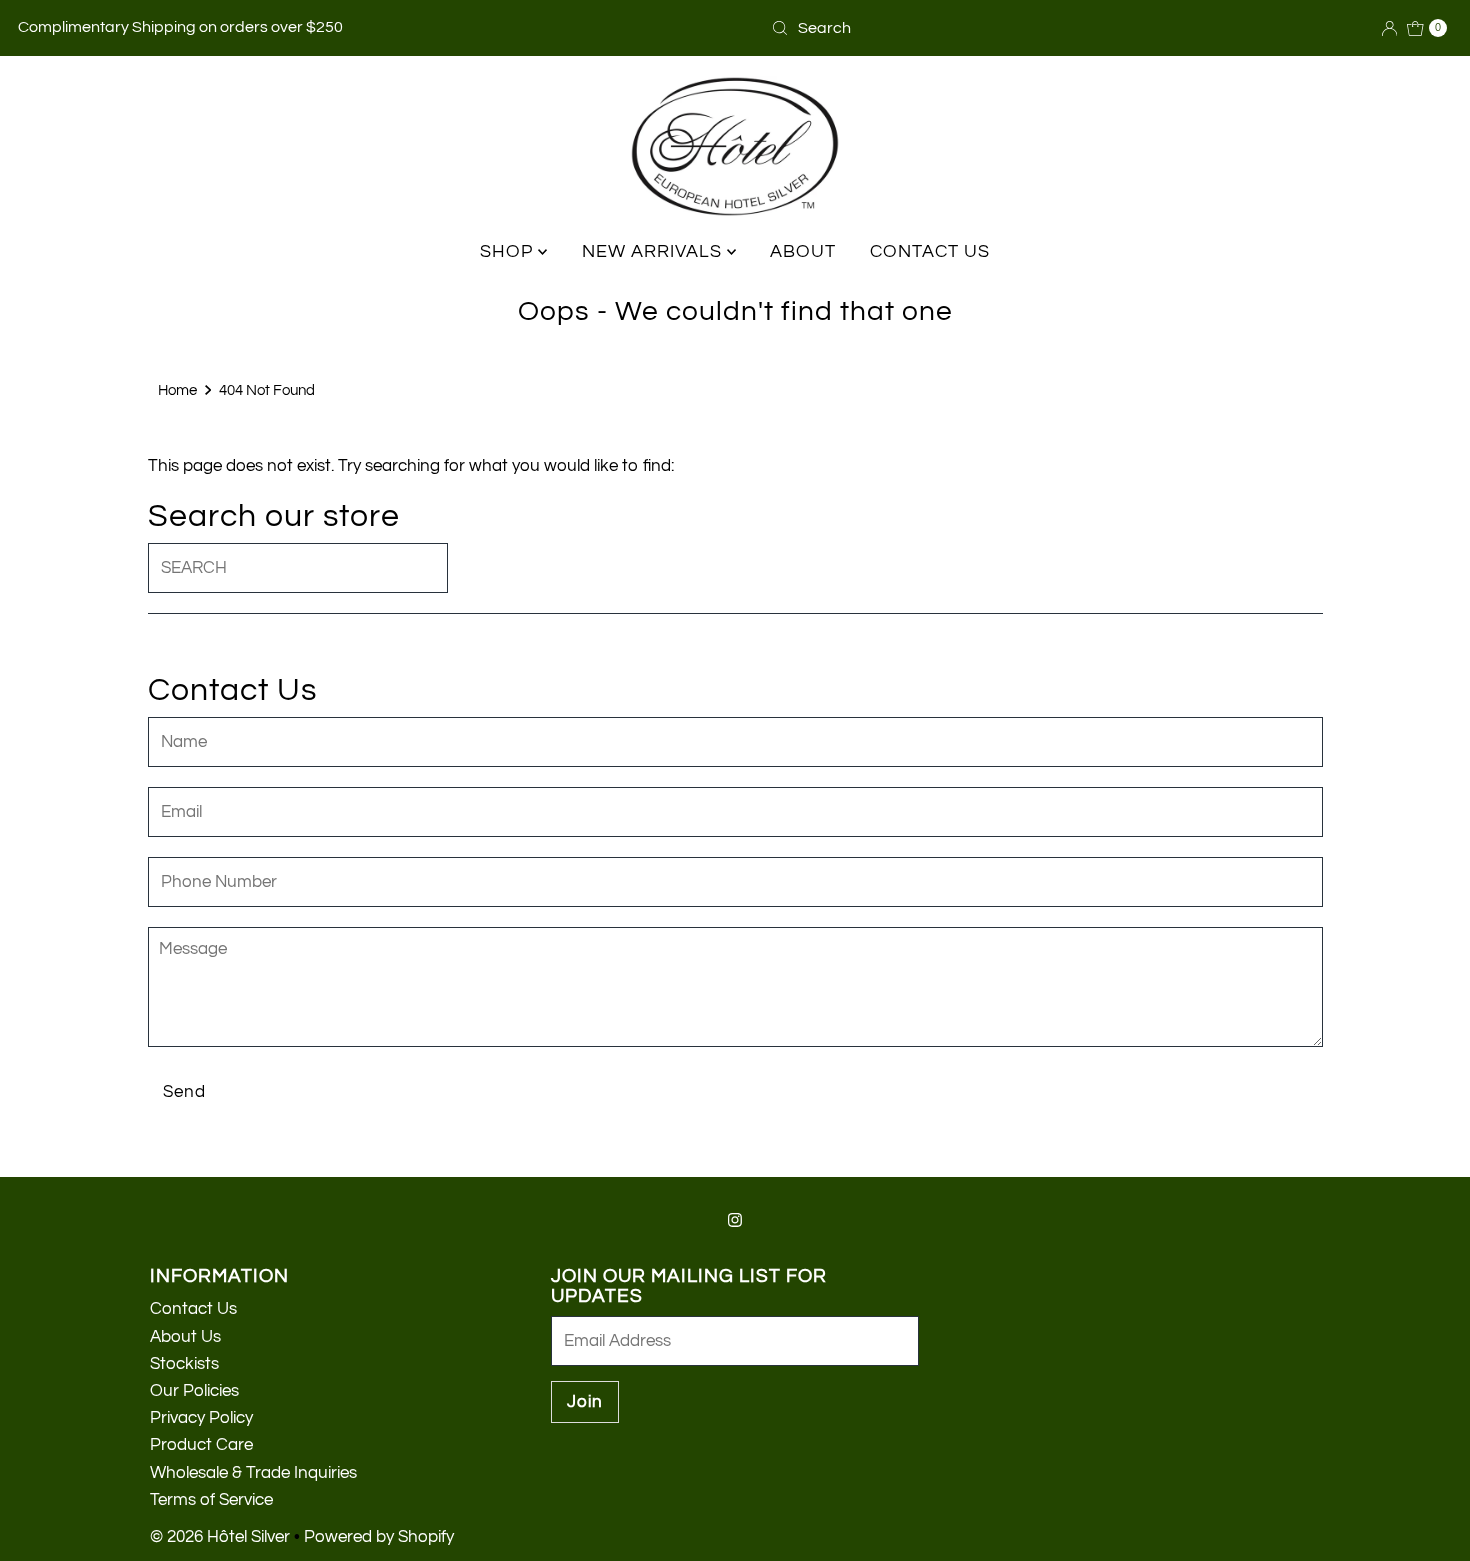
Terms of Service (211, 1500)
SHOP (509, 251)
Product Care (201, 1445)
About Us (185, 1337)
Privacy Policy (201, 1418)
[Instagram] (735, 1220)
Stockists (184, 1364)
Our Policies (194, 1391)
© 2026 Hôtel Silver (220, 1537)
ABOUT (803, 251)
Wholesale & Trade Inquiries (253, 1473)
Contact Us (193, 1309)
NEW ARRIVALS (654, 251)
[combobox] (860, 28)
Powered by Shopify (379, 1537)
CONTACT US (930, 251)
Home (177, 390)
